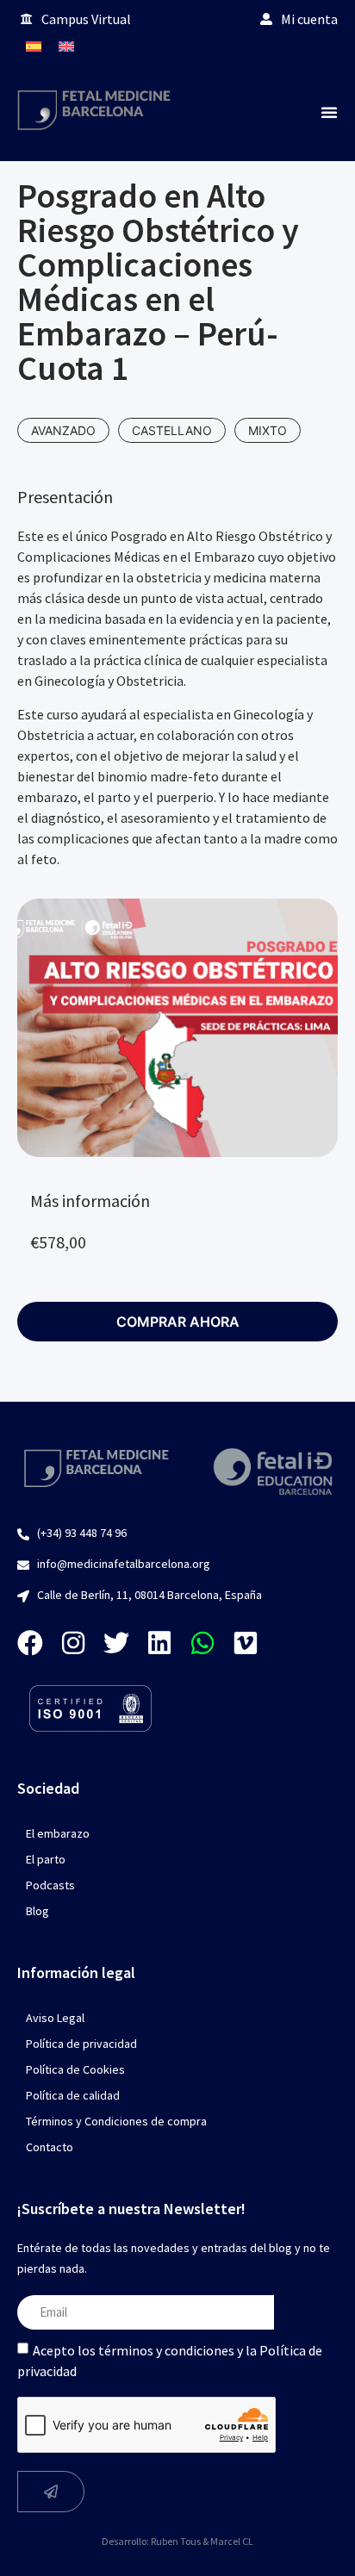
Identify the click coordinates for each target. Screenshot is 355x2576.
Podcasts (50, 1885)
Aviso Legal (55, 2018)
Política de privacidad (81, 2044)
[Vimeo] (246, 1643)
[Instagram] (73, 1643)
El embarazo (58, 1833)
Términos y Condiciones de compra (116, 2121)
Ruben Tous (176, 2541)
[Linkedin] (159, 1643)
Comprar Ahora (178, 1322)
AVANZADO (63, 430)
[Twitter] (116, 1643)
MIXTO (268, 430)
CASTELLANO (172, 430)
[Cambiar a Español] (34, 46)
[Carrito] (321, 46)
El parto (46, 1859)
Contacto (50, 2147)
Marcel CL (232, 2541)
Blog (37, 1911)
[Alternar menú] (329, 112)
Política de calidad (73, 2095)
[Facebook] (30, 1643)
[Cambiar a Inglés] (66, 46)
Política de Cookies (75, 2069)
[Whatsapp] (202, 1643)
